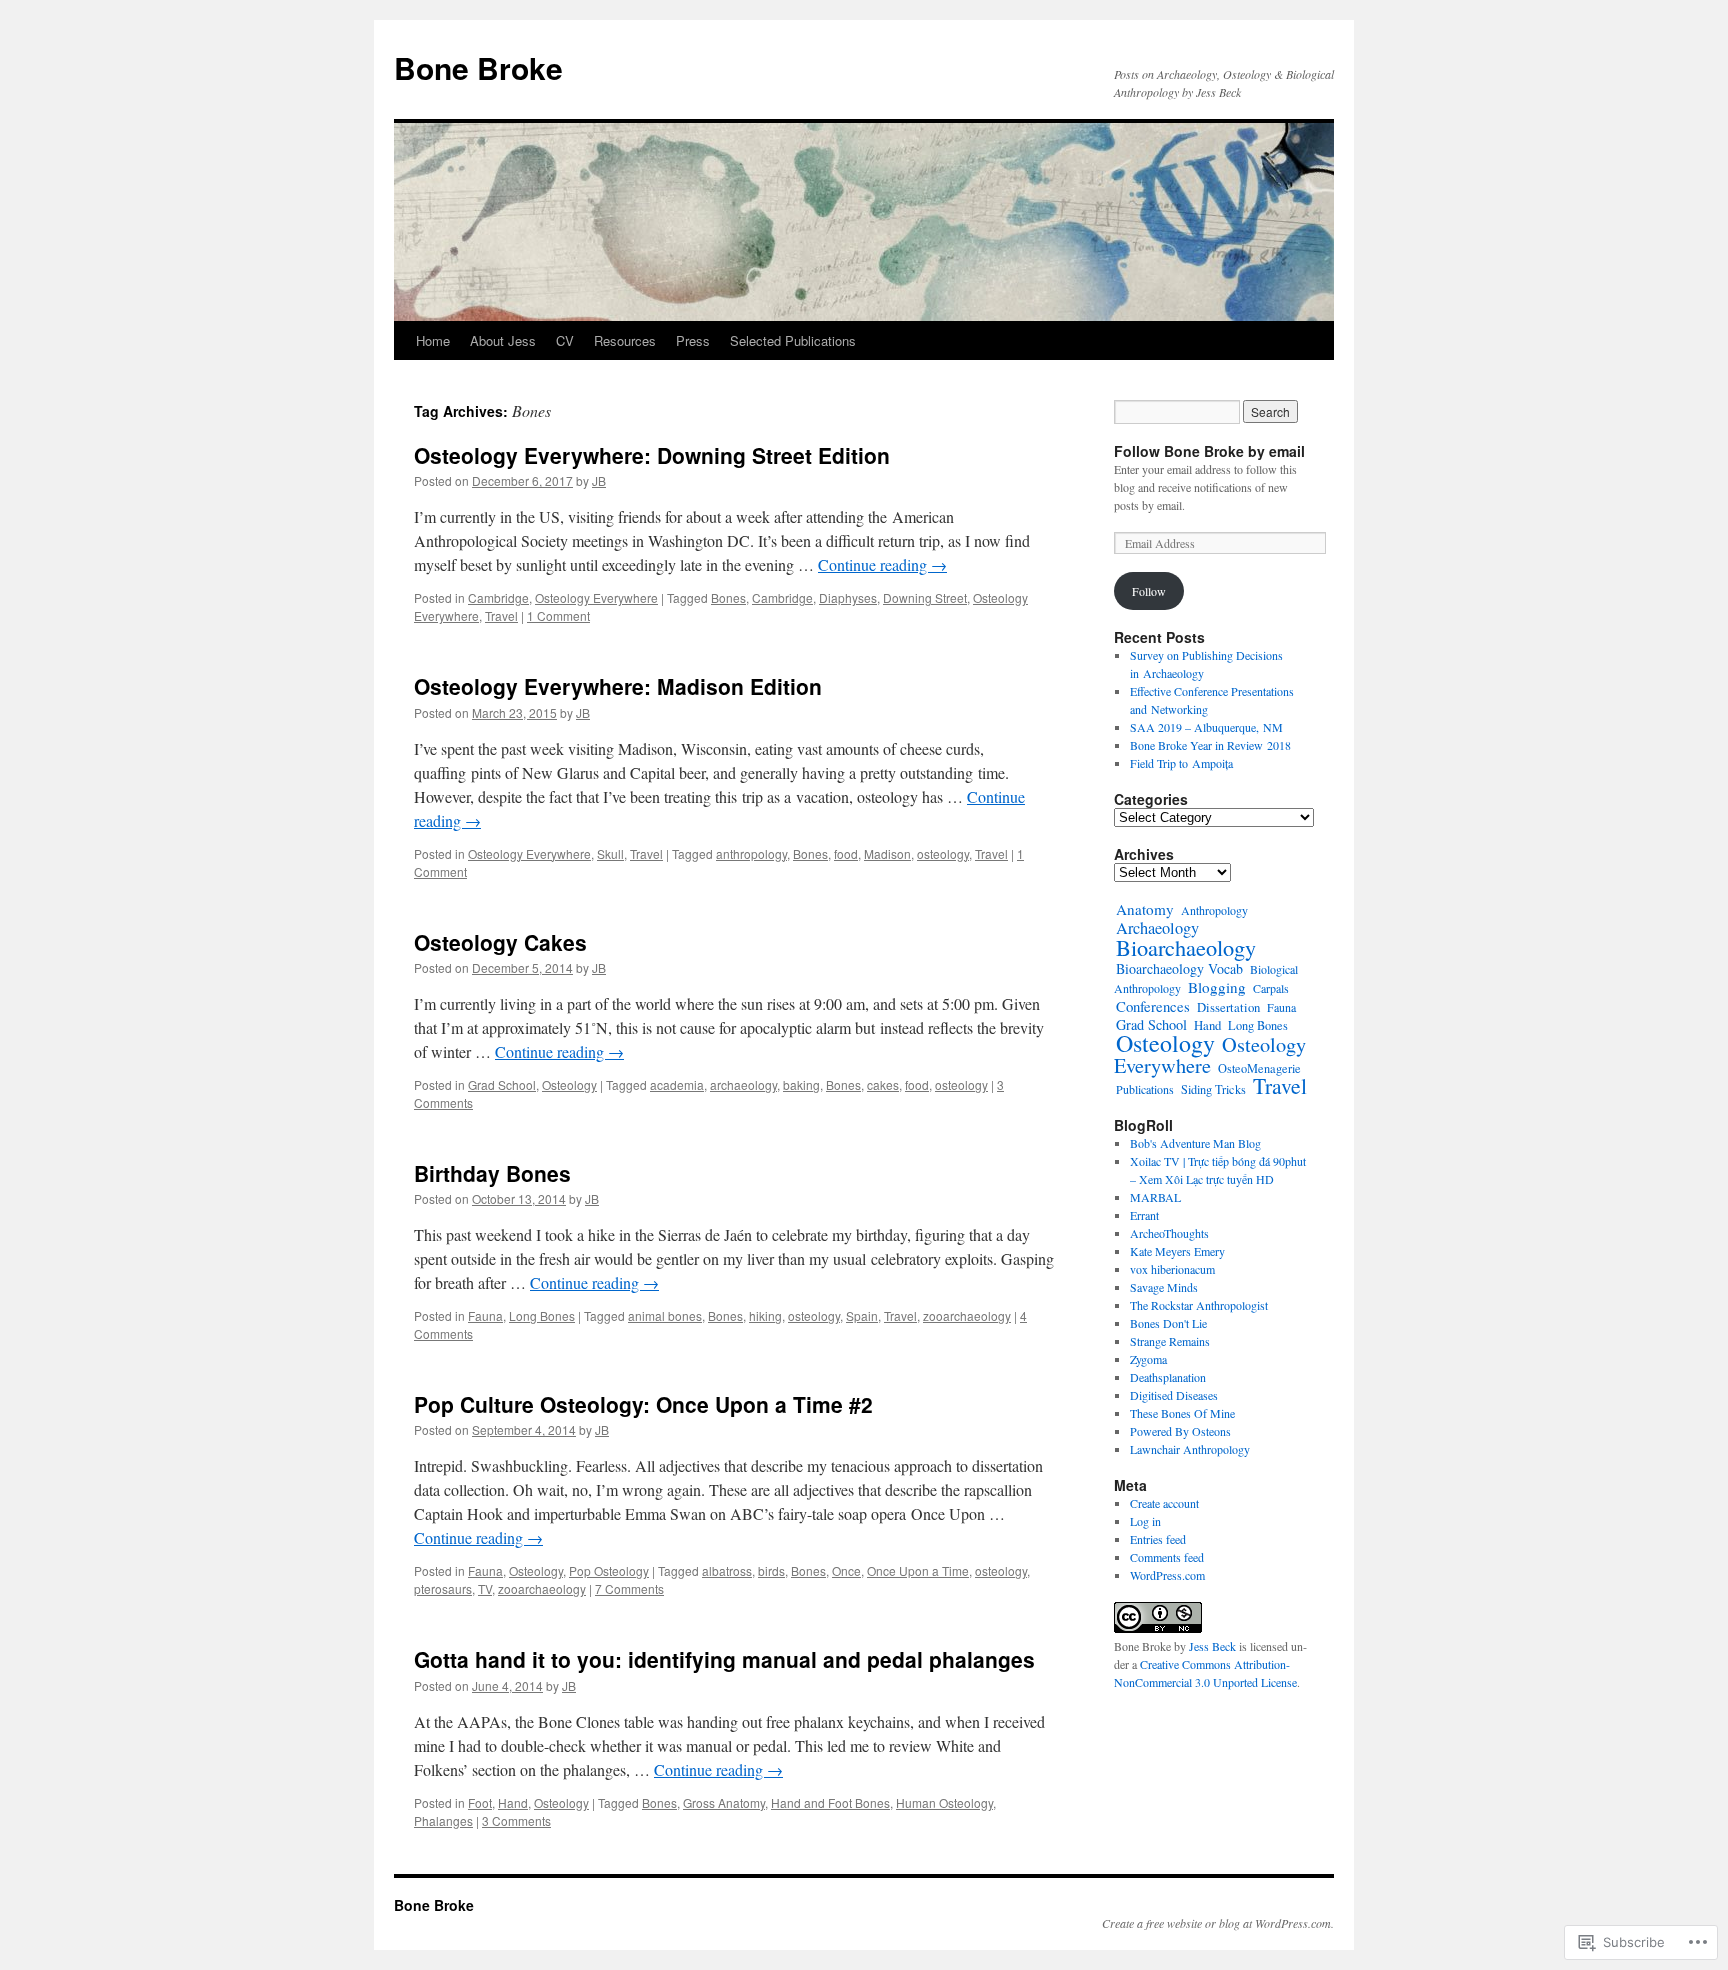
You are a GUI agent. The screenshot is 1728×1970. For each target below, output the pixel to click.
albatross (727, 1570)
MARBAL (1155, 1197)
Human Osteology (944, 1802)
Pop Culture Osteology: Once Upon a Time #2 (643, 1404)
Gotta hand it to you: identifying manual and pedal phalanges (724, 1659)
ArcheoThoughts (1169, 1233)
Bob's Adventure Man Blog (1195, 1143)
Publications (1145, 1089)
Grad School (502, 1084)
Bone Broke (478, 67)
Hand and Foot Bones (830, 1802)
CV (565, 340)
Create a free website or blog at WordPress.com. (1218, 1923)
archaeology (743, 1084)
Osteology (569, 1084)
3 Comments (516, 1820)
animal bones (665, 1315)
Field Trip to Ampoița (1181, 763)
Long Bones (542, 1315)
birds (771, 1570)
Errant (1144, 1215)
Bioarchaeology (1186, 947)
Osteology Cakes (500, 942)
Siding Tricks (1213, 1089)
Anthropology (1214, 910)
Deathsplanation (1168, 1377)
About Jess (503, 340)
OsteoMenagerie (1259, 1068)
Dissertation (1228, 1007)
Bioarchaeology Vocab (1179, 968)
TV (485, 1588)
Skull (610, 853)
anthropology (751, 853)
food (846, 853)
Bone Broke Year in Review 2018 (1210, 745)
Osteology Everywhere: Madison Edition (618, 686)
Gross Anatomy (724, 1802)
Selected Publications (793, 340)
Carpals (1271, 988)
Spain (862, 1315)
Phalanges (443, 1820)
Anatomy (1145, 909)
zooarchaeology (967, 1315)
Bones (728, 597)
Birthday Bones (492, 1173)
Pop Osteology (609, 1570)
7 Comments (629, 1588)
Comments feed (1167, 1557)
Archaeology (1157, 928)
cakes (883, 1084)
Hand (513, 1802)
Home (433, 340)
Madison (887, 853)
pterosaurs (443, 1588)
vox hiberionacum (1172, 1269)
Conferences (1153, 1006)
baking (801, 1084)
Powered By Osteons (1180, 1431)
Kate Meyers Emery (1177, 1251)
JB (599, 480)
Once (846, 1570)
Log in (1145, 1521)
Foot (480, 1802)
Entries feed (1158, 1539)
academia (677, 1084)
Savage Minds (1164, 1287)
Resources (625, 340)
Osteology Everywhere (596, 597)
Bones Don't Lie (1168, 1323)
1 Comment (558, 615)
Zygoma (1148, 1359)
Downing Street (925, 597)
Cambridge (498, 597)
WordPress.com (1167, 1575)
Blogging (1217, 987)
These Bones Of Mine (1182, 1413)
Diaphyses (848, 597)
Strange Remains (1170, 1341)
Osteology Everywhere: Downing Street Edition (652, 455)
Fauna (485, 1315)
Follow (1149, 591)
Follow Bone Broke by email (1209, 451)
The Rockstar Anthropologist (1199, 1305)
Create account (1164, 1503)
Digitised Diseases (1174, 1395)
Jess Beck (1212, 1646)
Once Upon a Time (918, 1570)
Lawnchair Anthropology (1190, 1449)
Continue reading (882, 564)
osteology (943, 853)
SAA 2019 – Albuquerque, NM (1206, 727)
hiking (765, 1315)
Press (693, 340)
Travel (501, 615)
